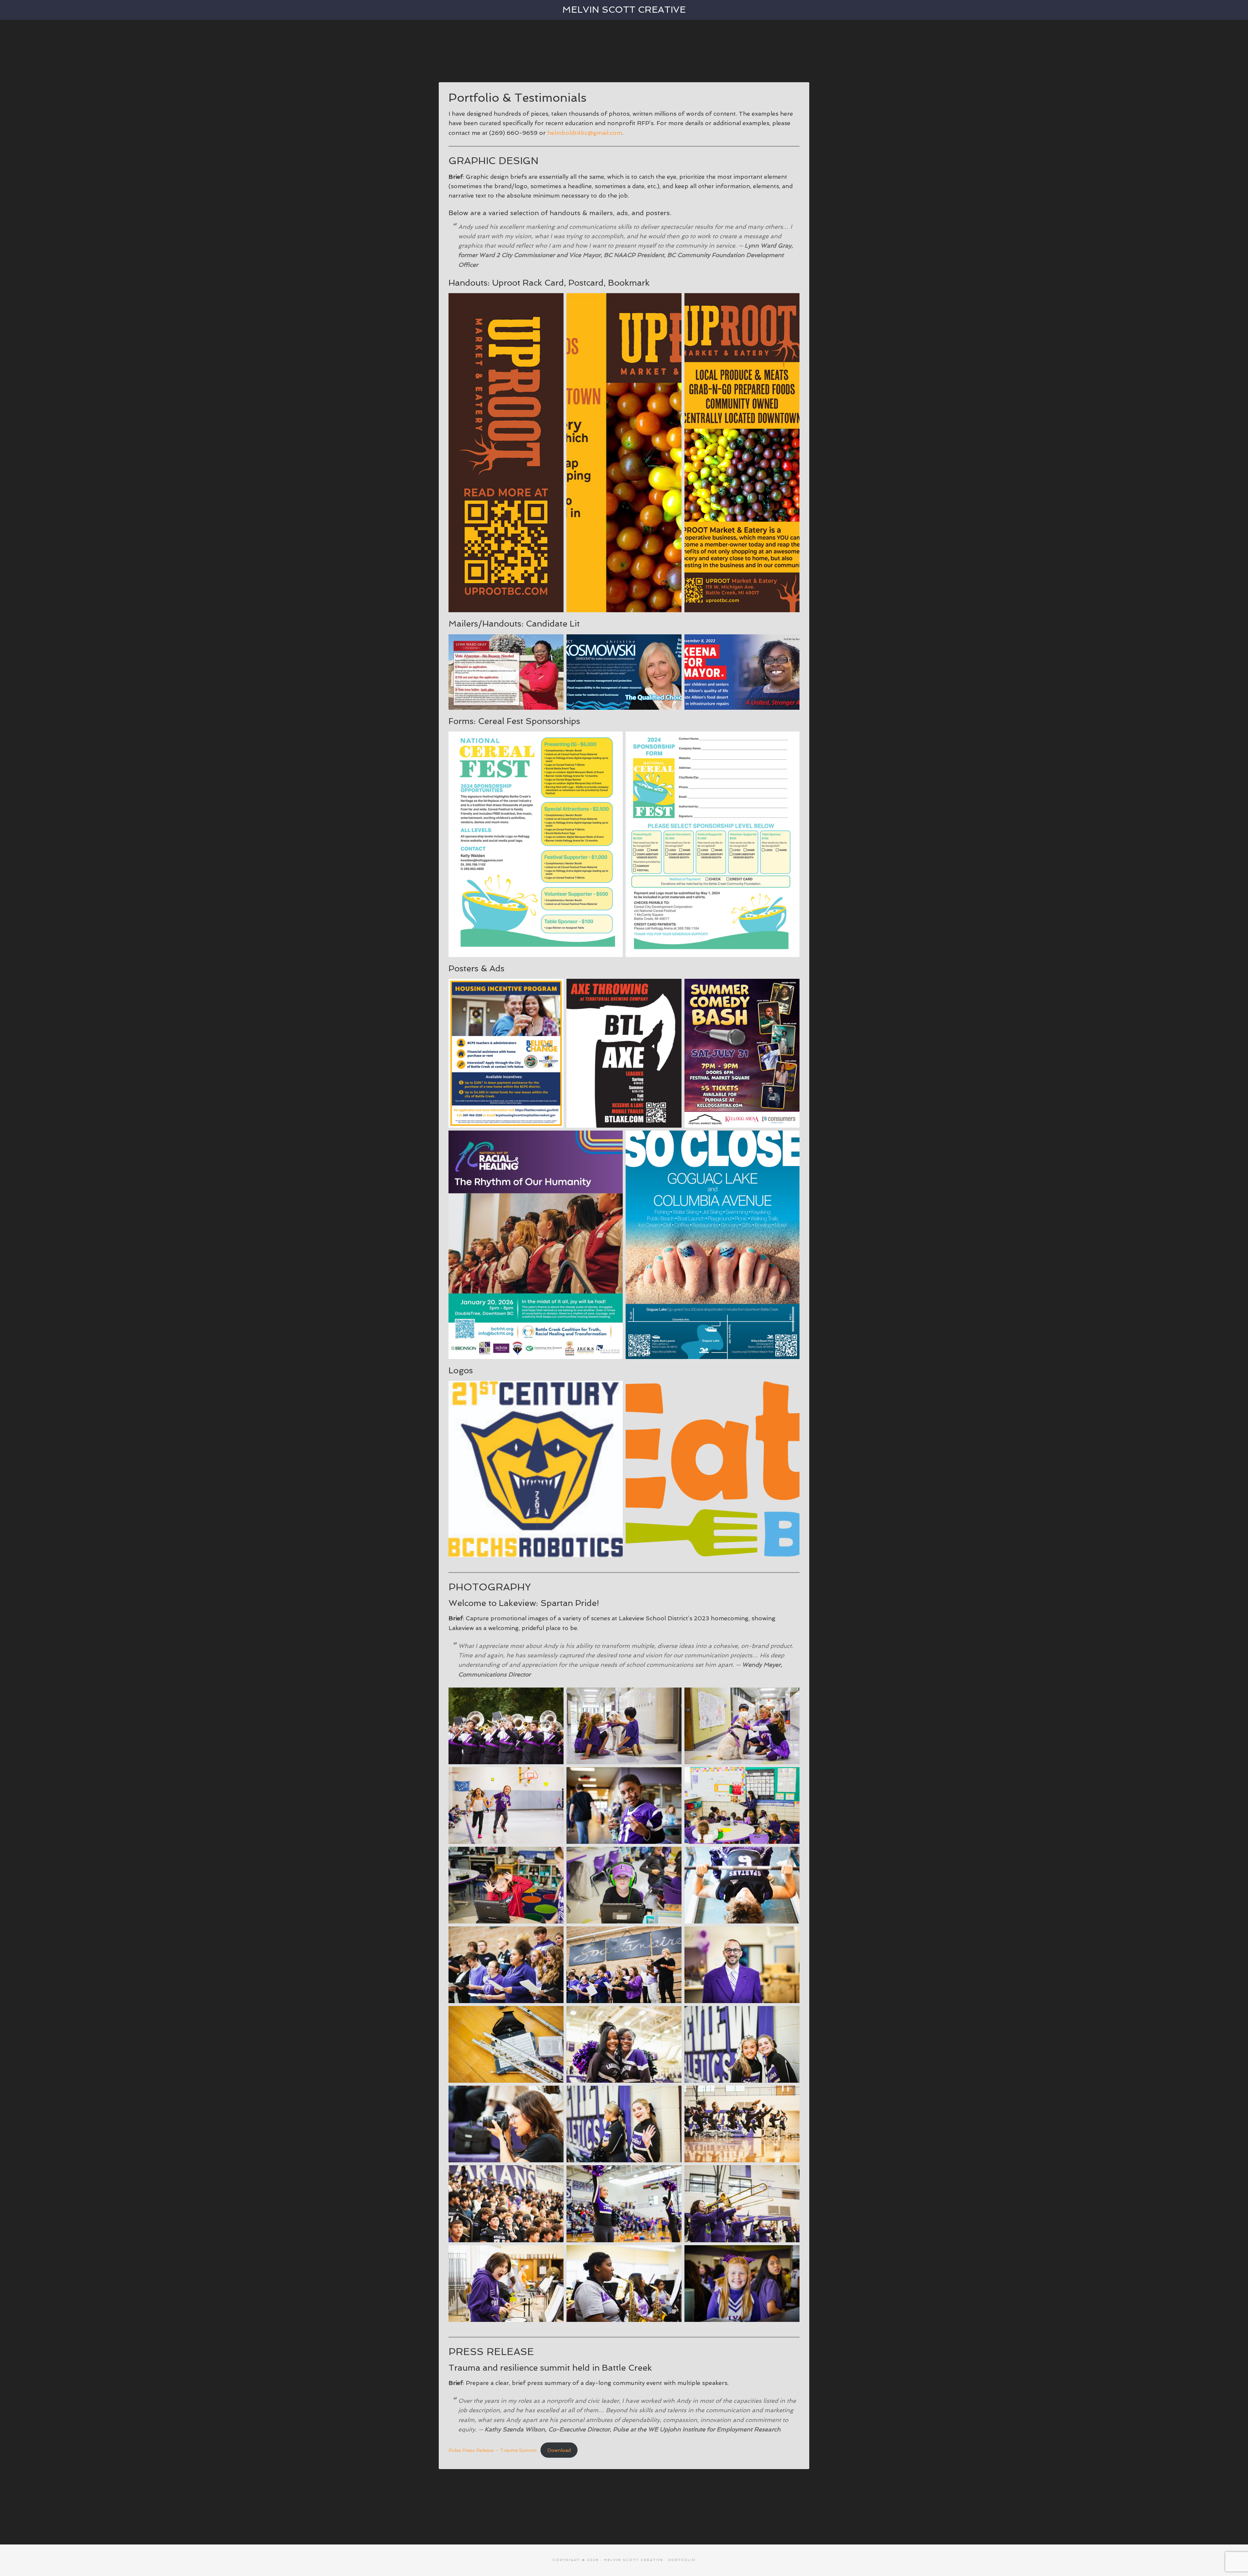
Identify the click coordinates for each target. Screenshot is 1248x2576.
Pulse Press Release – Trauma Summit (493, 2450)
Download (559, 2450)
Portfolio (682, 2560)
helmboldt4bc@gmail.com (585, 133)
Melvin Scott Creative (624, 10)
